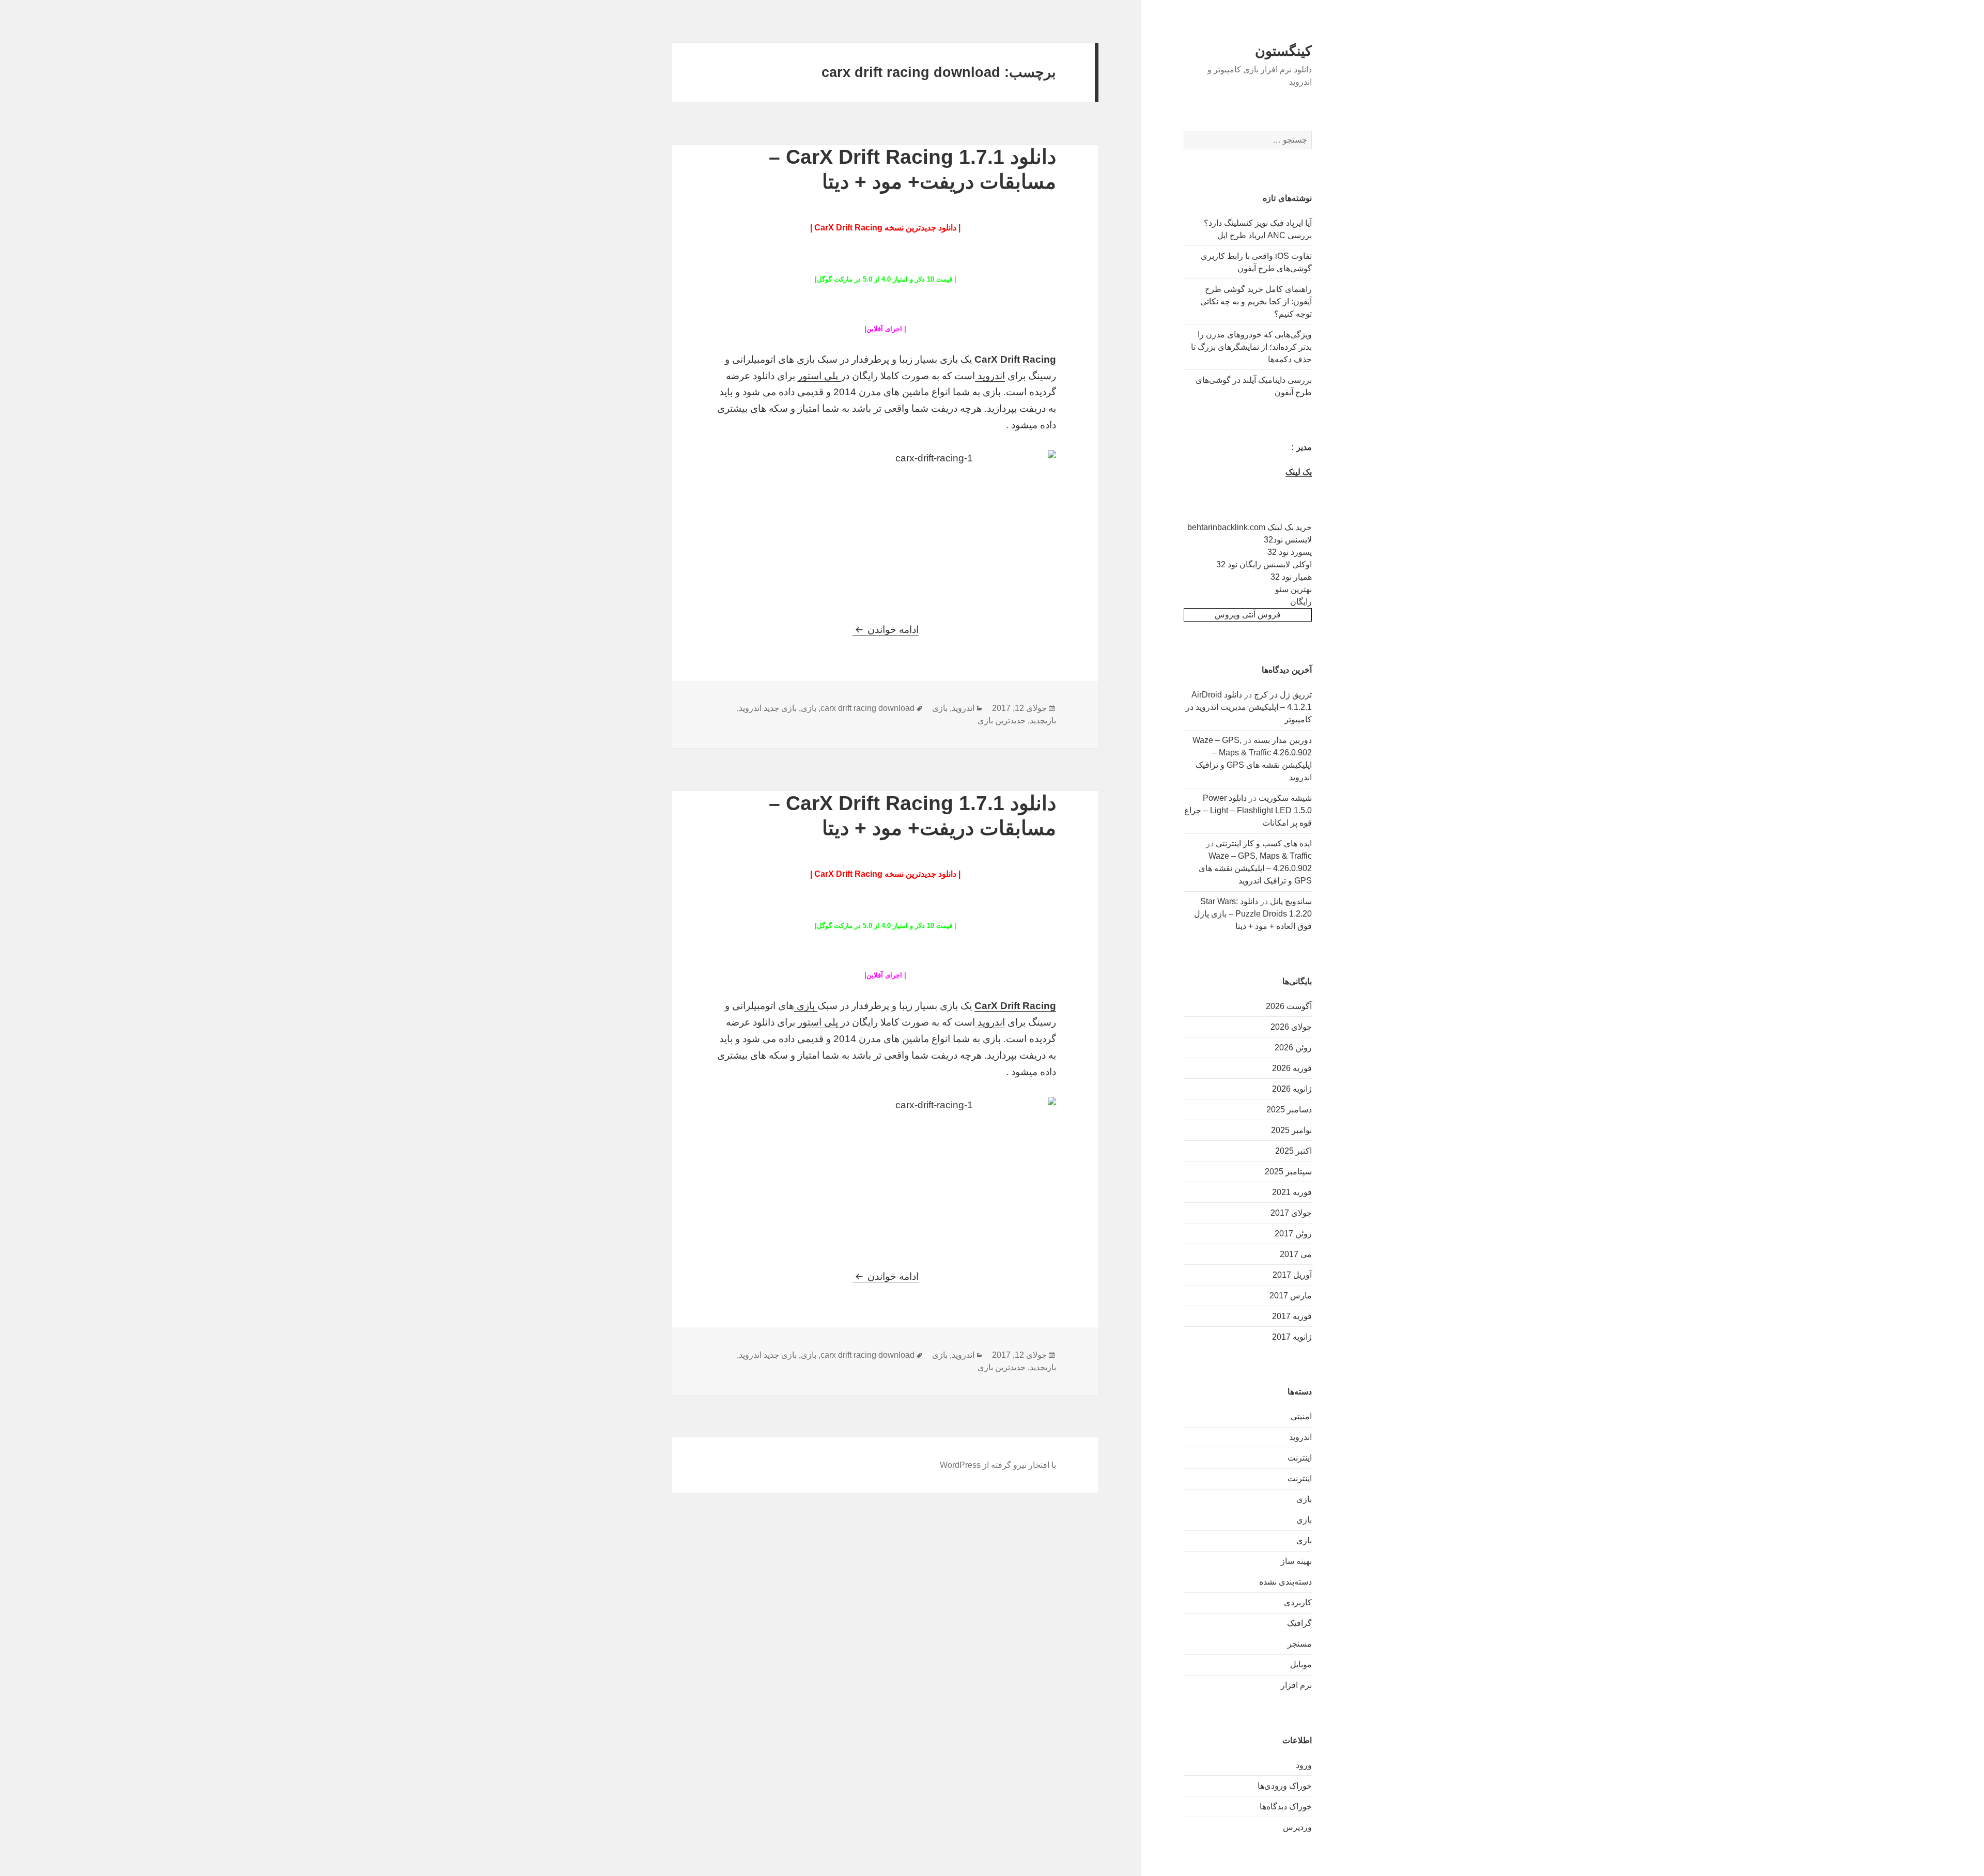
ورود (1304, 1765)
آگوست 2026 (1289, 1006)
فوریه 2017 (1292, 1316)
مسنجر (1300, 1644)
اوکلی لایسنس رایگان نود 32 (1264, 564)
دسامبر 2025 (1289, 1110)
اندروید (1300, 1437)
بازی (1304, 1499)
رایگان (1301, 602)
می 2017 (1296, 1254)
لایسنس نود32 (1288, 540)
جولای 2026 (1291, 1027)
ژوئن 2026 (1293, 1048)
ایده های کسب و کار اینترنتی (1264, 843)
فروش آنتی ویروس (1248, 615)
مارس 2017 (1291, 1296)
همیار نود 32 (1291, 577)
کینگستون (1283, 51)
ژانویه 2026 (1292, 1089)
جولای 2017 (1291, 1213)
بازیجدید (1043, 720)
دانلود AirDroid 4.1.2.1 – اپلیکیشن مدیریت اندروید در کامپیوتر (1249, 707)
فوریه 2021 (1292, 1192)
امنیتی (1301, 1416)
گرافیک (1299, 1623)
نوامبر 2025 (1291, 1130)
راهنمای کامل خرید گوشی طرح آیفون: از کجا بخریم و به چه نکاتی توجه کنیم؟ (1256, 301)
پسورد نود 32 (1290, 552)
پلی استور (819, 376)
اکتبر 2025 (1293, 1151)
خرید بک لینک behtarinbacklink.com (1250, 527)
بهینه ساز (1296, 1561)
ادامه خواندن (886, 630)
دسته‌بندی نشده (1285, 1582)
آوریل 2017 (1292, 1275)
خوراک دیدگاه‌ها (1286, 1807)
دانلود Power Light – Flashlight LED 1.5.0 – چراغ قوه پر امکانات (1248, 810)
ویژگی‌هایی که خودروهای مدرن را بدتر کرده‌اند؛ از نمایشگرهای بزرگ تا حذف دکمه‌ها (1251, 347)
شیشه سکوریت (1285, 798)
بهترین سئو (1293, 589)
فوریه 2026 (1292, 1068)
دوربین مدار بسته (1283, 740)
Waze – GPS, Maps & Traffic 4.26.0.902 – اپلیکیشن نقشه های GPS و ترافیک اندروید (1255, 868)
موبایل (1301, 1664)
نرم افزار (1296, 1685)
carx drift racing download (867, 708)
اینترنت (1300, 1458)
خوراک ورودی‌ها (1285, 1786)
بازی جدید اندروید (768, 708)
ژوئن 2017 (1293, 1234)
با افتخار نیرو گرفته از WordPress (998, 1465)
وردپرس (1297, 1827)
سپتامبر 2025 (1288, 1172)
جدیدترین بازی (1002, 720)
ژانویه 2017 (1292, 1337)
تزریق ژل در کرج (1283, 695)
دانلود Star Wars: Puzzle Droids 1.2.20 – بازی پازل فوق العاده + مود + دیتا (1253, 914)
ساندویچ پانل (1291, 901)
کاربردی (1298, 1602)
